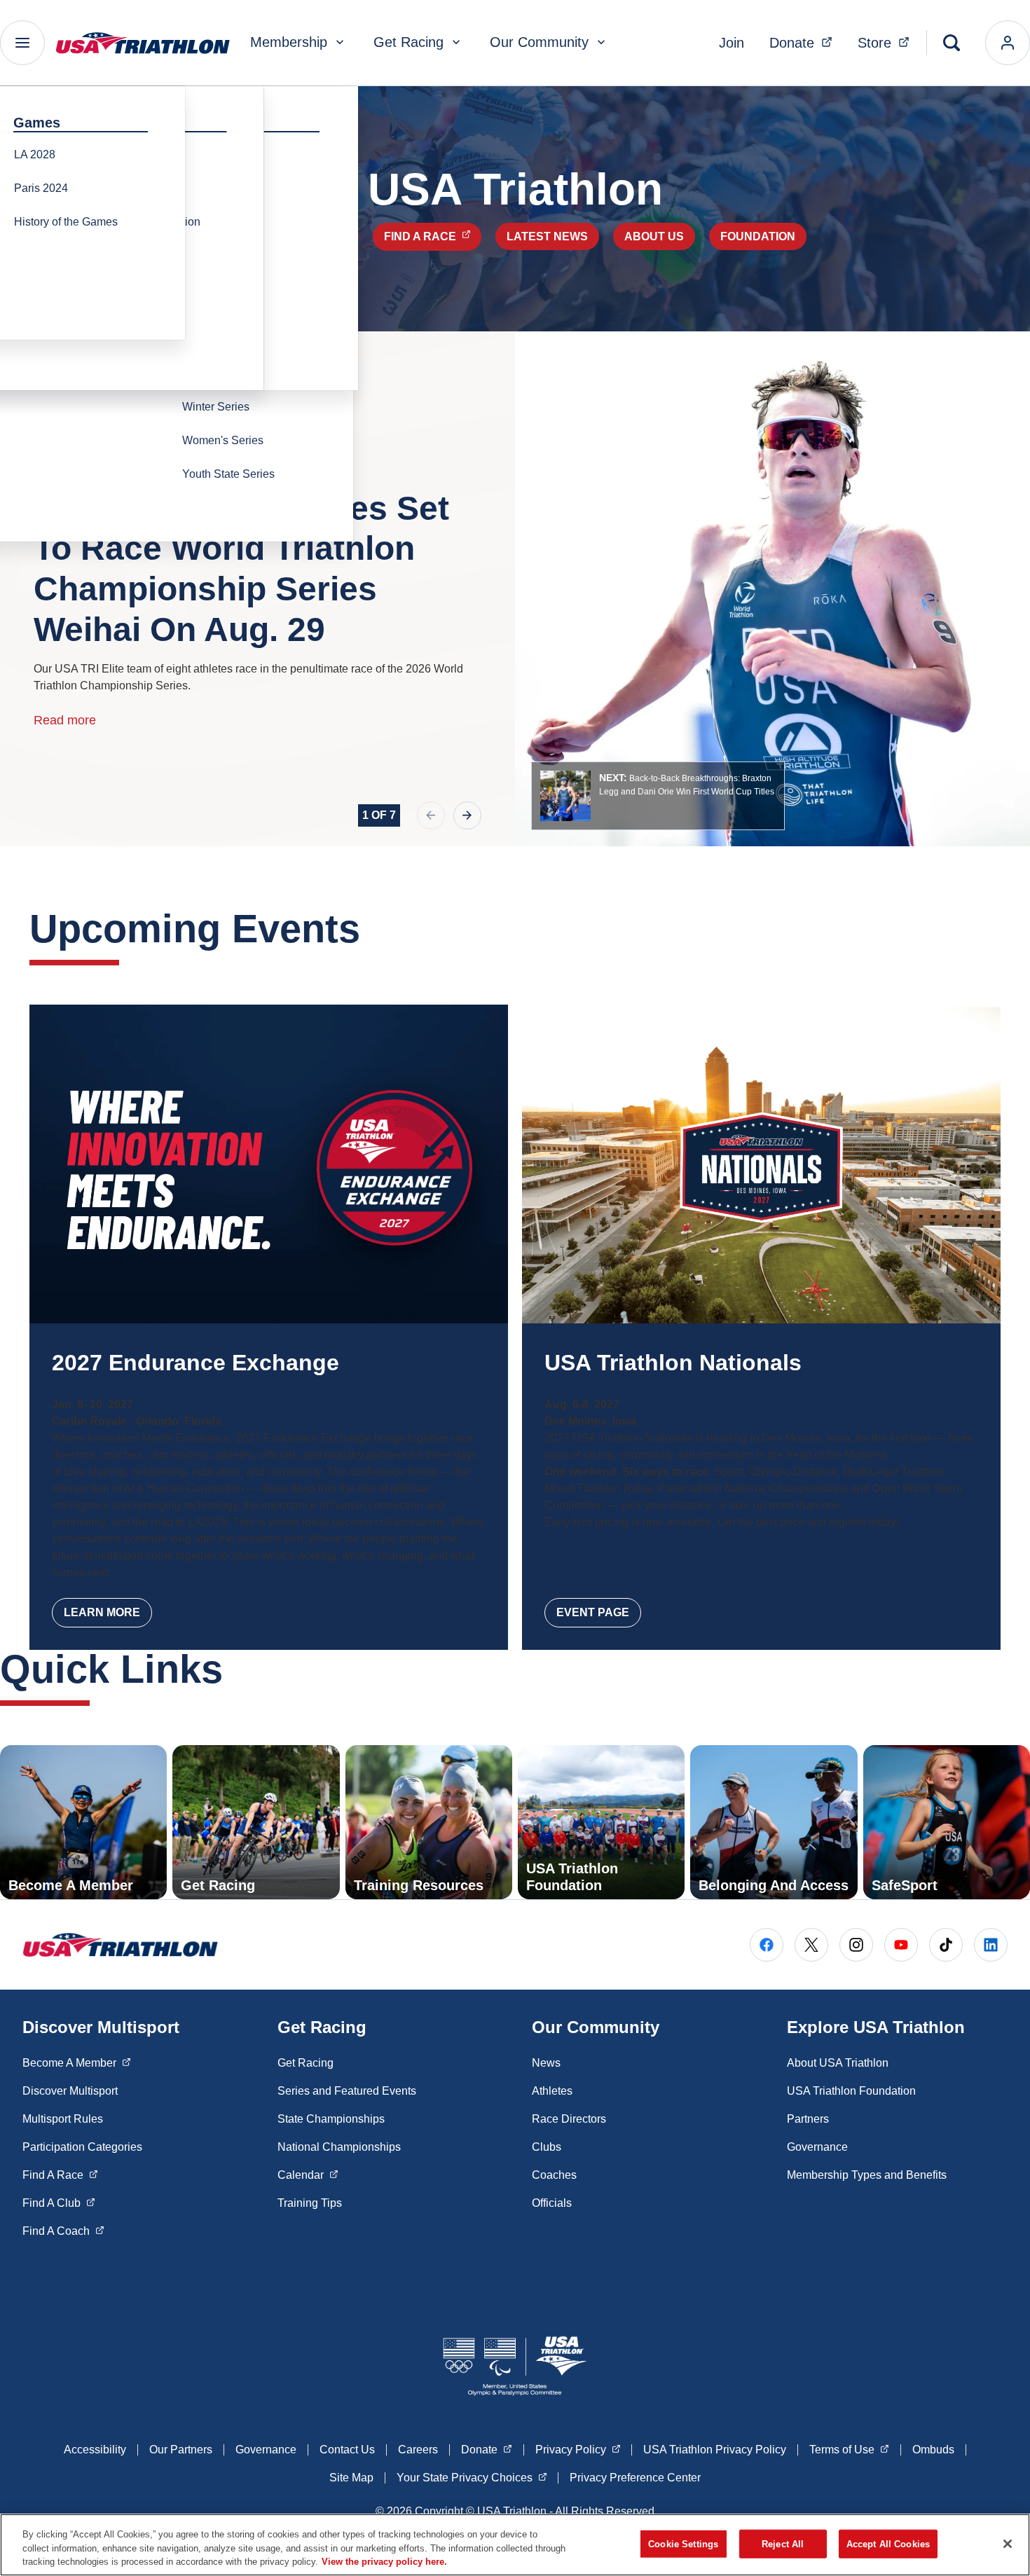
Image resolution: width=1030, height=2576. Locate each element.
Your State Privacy (472, 2477)
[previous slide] (431, 815)
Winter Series (216, 407)
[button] (658, 796)
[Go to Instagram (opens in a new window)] (856, 1945)
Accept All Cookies (888, 2543)
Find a (433, 236)
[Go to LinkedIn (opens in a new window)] (991, 1945)
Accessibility (95, 2450)
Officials (552, 2203)
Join (732, 43)
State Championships (331, 2119)
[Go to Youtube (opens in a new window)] (901, 1945)
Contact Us (347, 2450)
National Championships (339, 2147)
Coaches (554, 2175)
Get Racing (408, 42)
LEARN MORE (102, 1612)
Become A (77, 2062)
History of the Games (66, 222)
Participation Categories (82, 2147)
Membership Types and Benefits (867, 2175)
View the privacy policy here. (384, 2562)
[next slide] (467, 815)
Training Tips (310, 2203)
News (546, 2063)
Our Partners (181, 2450)
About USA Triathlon (838, 2063)
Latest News (547, 236)
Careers (418, 2450)
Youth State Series (228, 474)
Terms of (849, 2449)
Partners (808, 2119)
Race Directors (569, 2119)
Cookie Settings (683, 2543)
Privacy (578, 2449)
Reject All (783, 2543)
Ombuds (933, 2450)
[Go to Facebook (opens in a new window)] (767, 1945)
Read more (65, 720)
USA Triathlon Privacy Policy (715, 2450)
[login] (1008, 43)
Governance (817, 2147)
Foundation (758, 236)
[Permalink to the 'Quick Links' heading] (237, 1669)
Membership (289, 42)
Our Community (539, 42)
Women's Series (223, 440)
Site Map (351, 2478)
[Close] (1008, 2544)
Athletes (552, 2091)
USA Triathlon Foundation (851, 2091)
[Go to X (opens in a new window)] (811, 1945)
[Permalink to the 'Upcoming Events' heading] (374, 929)
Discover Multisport (70, 2091)
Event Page (593, 1612)
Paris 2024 (41, 188)
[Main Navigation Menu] (22, 43)
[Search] (952, 43)
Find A (60, 2175)
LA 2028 (35, 154)
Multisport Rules (63, 2119)
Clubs (547, 2147)
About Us (654, 236)
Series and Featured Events (347, 2091)
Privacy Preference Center (635, 2478)
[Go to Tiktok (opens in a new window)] (946, 1945)
